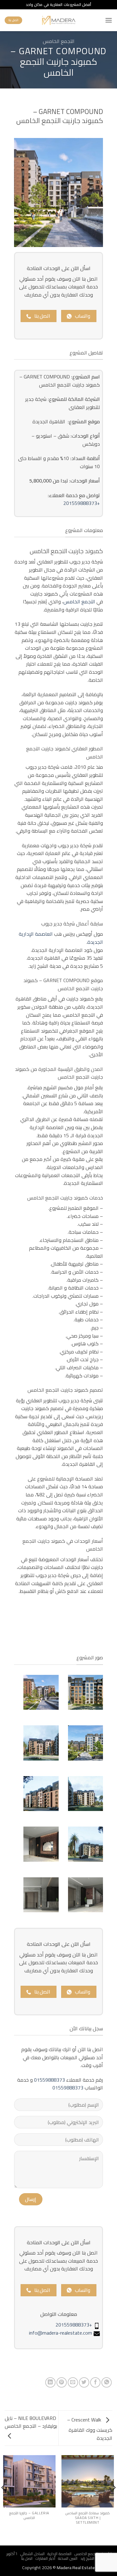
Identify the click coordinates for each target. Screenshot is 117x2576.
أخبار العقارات (45, 2558)
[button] (109, 20)
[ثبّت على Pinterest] (62, 2382)
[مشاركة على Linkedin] (50, 2382)
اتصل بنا (27, 2558)
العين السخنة (68, 2558)
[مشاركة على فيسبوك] (95, 2382)
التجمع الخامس (59, 41)
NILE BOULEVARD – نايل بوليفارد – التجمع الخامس (31, 2422)
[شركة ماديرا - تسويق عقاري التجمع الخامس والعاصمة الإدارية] (58, 20)
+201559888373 (82, 503)
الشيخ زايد (88, 2558)
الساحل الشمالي (32, 2554)
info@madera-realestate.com (61, 2333)
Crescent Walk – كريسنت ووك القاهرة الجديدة (90, 2429)
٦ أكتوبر (12, 2554)
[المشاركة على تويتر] (84, 2382)
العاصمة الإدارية (59, 2554)
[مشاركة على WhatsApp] (107, 2382)
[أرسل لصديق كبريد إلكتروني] (73, 2382)
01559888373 (49, 2080)
